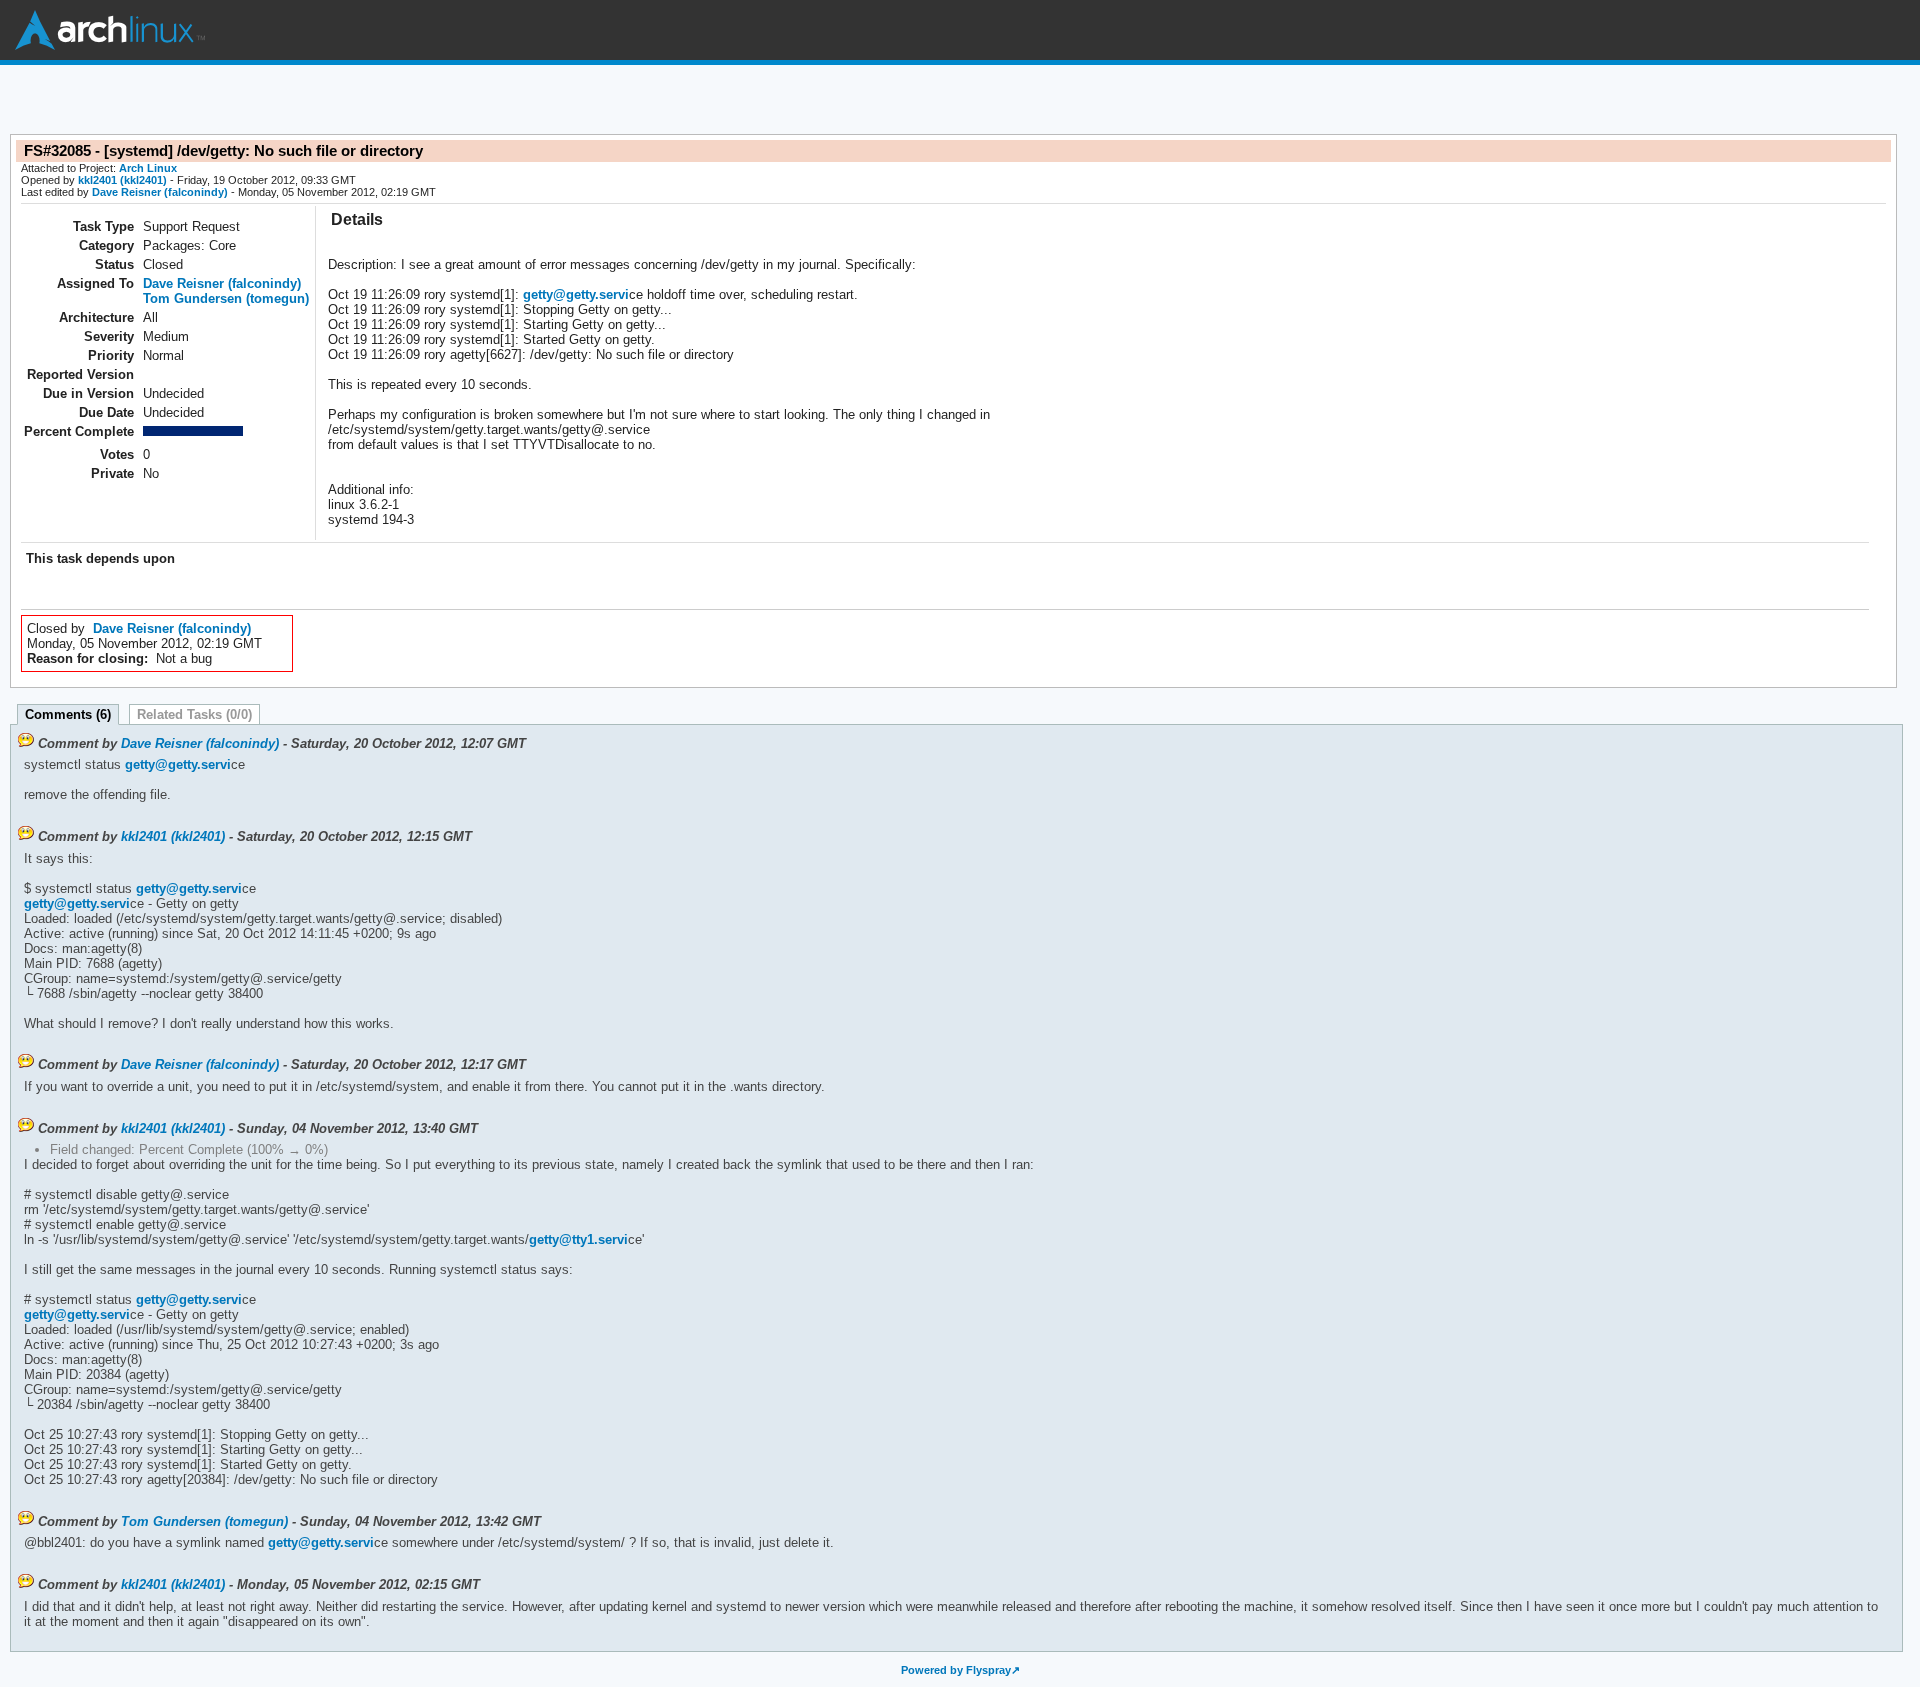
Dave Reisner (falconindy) (160, 192)
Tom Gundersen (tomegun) (226, 298)
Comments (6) (68, 714)
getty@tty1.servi (578, 1239)
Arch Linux (110, 30)
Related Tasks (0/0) (194, 714)
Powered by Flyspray (956, 1670)
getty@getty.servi (576, 294)
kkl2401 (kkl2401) (122, 180)
